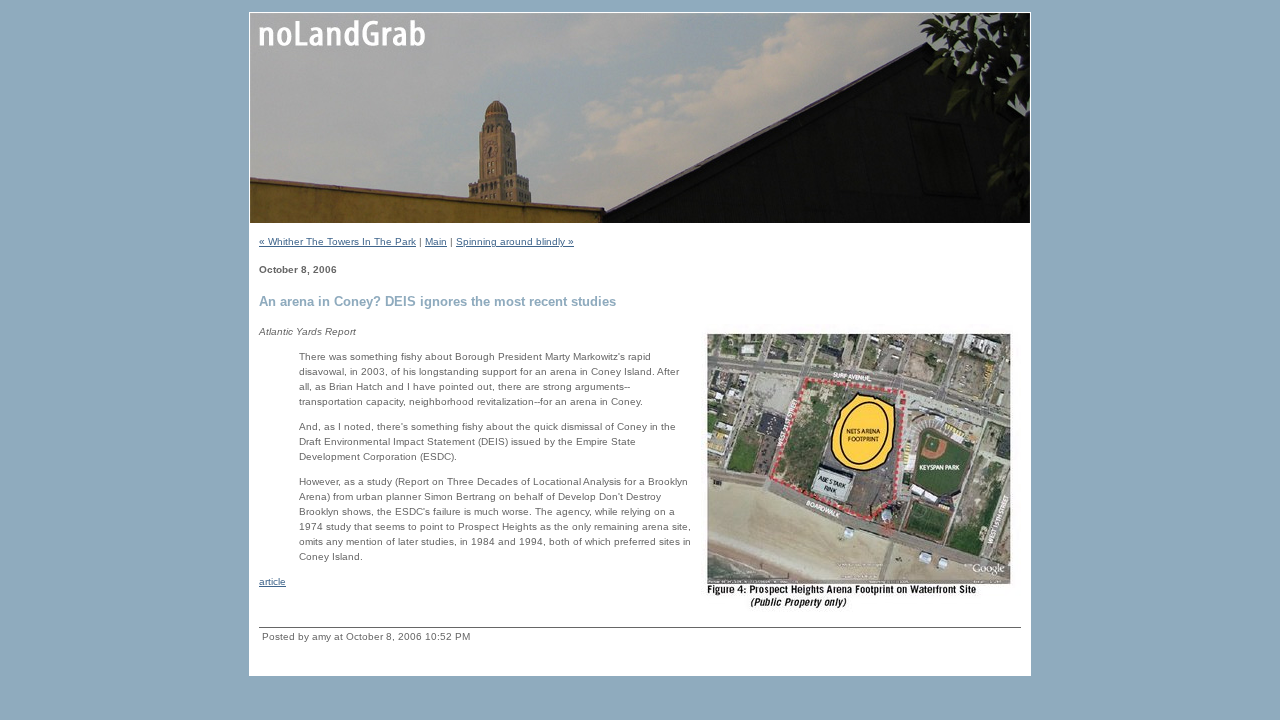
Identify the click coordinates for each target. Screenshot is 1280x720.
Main (436, 241)
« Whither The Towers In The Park (337, 241)
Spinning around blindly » (515, 241)
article (272, 581)
